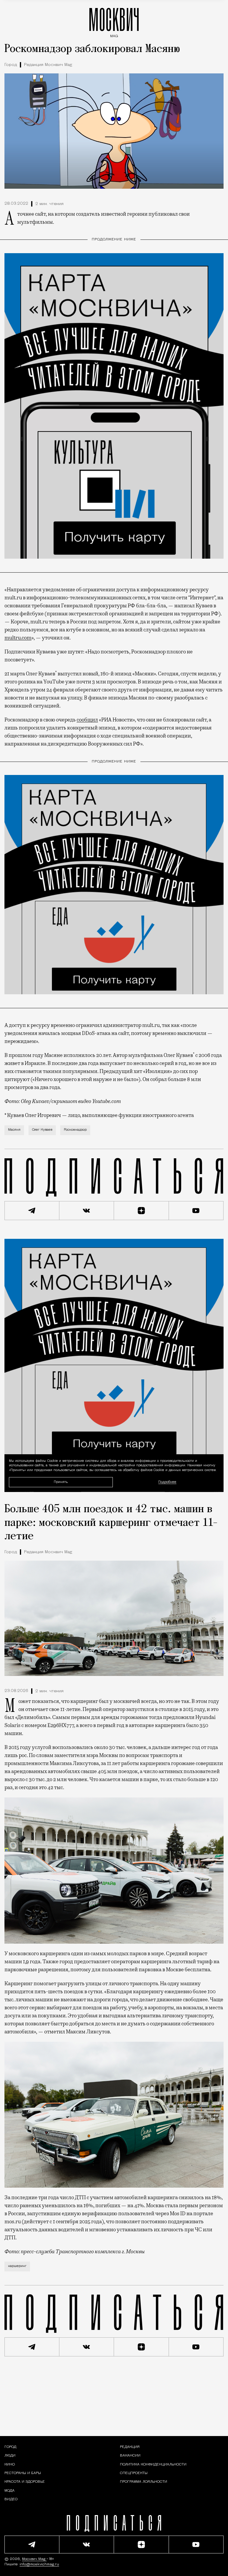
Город (11, 65)
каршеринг (17, 2266)
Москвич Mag (34, 2559)
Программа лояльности (144, 2482)
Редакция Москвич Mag (48, 65)
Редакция (130, 2447)
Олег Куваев (42, 1130)
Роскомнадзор (75, 1130)
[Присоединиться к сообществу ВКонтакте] (87, 1211)
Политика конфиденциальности (153, 2465)
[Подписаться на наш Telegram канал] (32, 1211)
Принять (61, 1482)
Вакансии (130, 2456)
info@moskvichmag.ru (39, 2564)
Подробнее (167, 1482)
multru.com (18, 638)
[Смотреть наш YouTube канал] (196, 1211)
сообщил (87, 720)
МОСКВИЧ (114, 21)
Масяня (14, 1130)
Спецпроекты (134, 2473)
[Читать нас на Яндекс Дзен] (141, 1211)
